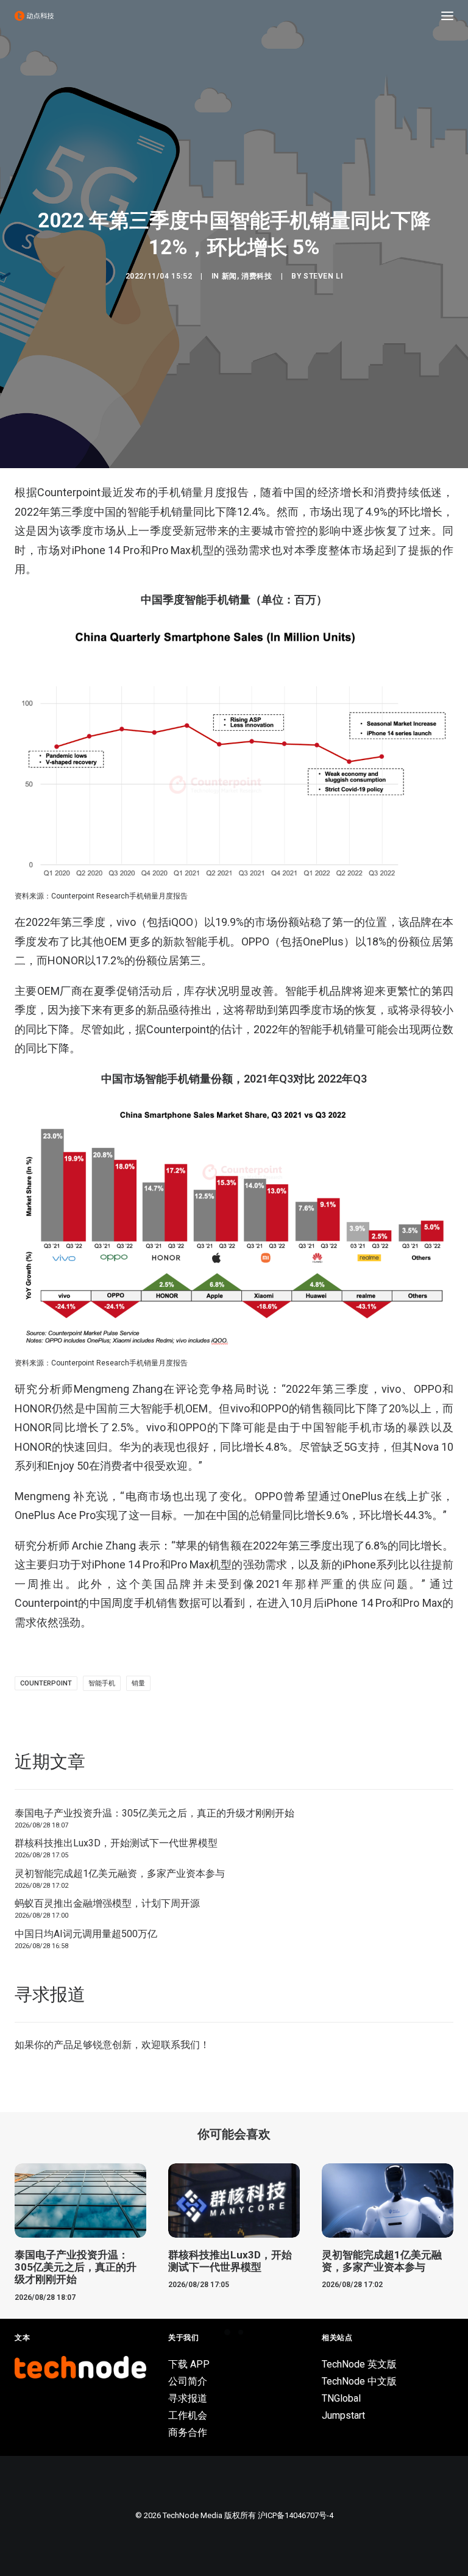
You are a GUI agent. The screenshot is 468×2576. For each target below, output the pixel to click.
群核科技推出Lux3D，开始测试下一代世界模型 (116, 1843)
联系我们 (180, 2045)
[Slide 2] (241, 2332)
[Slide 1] (227, 2332)
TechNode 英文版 (359, 2364)
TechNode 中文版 (359, 2381)
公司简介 (188, 2381)
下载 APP (189, 2364)
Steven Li (323, 276)
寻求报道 (188, 2398)
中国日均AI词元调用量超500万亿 (86, 1934)
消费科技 (257, 276)
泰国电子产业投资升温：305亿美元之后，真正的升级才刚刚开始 (154, 1813)
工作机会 (188, 2415)
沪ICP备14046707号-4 (296, 2515)
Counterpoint (46, 1683)
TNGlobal (341, 2398)
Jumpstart (343, 2415)
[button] (447, 16)
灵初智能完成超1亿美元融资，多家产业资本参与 (120, 1873)
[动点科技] (34, 16)
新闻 (229, 276)
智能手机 (102, 1683)
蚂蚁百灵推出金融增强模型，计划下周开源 (107, 1903)
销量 (138, 1683)
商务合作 (188, 2432)
